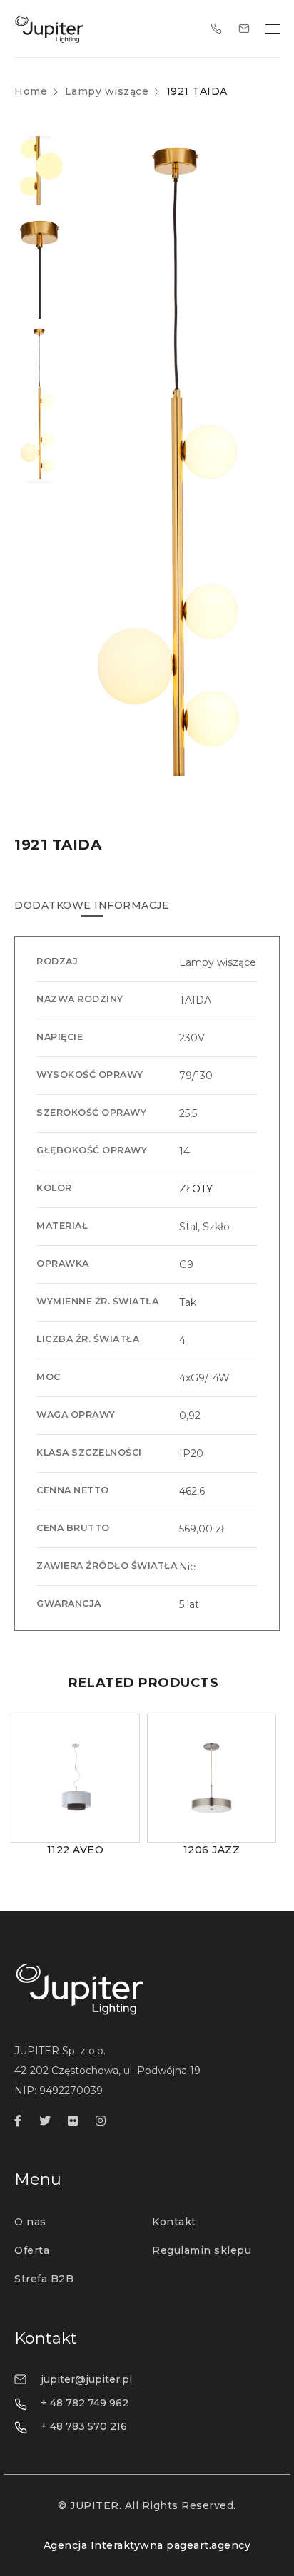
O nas (30, 2222)
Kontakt (174, 2222)
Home (31, 91)
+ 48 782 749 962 (85, 2403)
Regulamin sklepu (202, 2250)
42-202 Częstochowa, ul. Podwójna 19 (107, 2071)
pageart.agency (208, 2545)
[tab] (92, 905)
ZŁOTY (196, 1189)
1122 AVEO (76, 1850)
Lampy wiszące (107, 91)
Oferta (32, 2250)
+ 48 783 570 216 (84, 2426)
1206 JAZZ (212, 1850)
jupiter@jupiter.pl (86, 2379)
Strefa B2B (44, 2279)
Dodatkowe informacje (92, 905)
